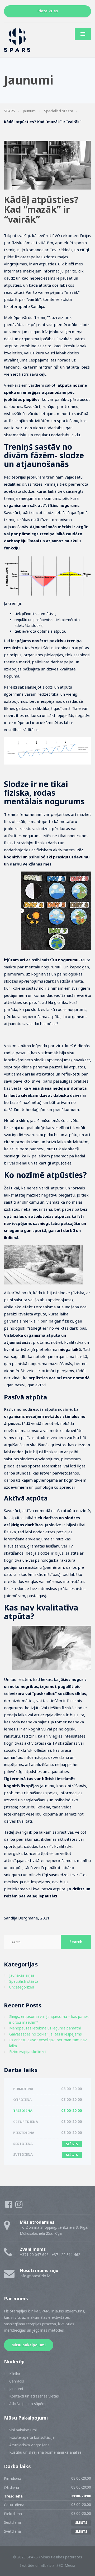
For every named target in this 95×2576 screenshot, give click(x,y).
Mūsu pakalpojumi (29, 2345)
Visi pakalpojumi (23, 2430)
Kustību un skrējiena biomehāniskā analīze (45, 2452)
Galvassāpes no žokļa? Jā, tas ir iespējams (46, 2034)
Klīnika (15, 2374)
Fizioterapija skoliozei (28, 2052)
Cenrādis (17, 2381)
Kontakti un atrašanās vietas (34, 2396)
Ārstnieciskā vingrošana (29, 2445)
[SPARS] (17, 40)
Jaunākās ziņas (22, 1975)
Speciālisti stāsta (24, 1981)
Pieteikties (48, 11)
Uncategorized (22, 1987)
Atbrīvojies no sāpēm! (28, 2404)
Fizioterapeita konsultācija (32, 2437)
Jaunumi (16, 2389)
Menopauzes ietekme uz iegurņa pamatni (45, 2028)
